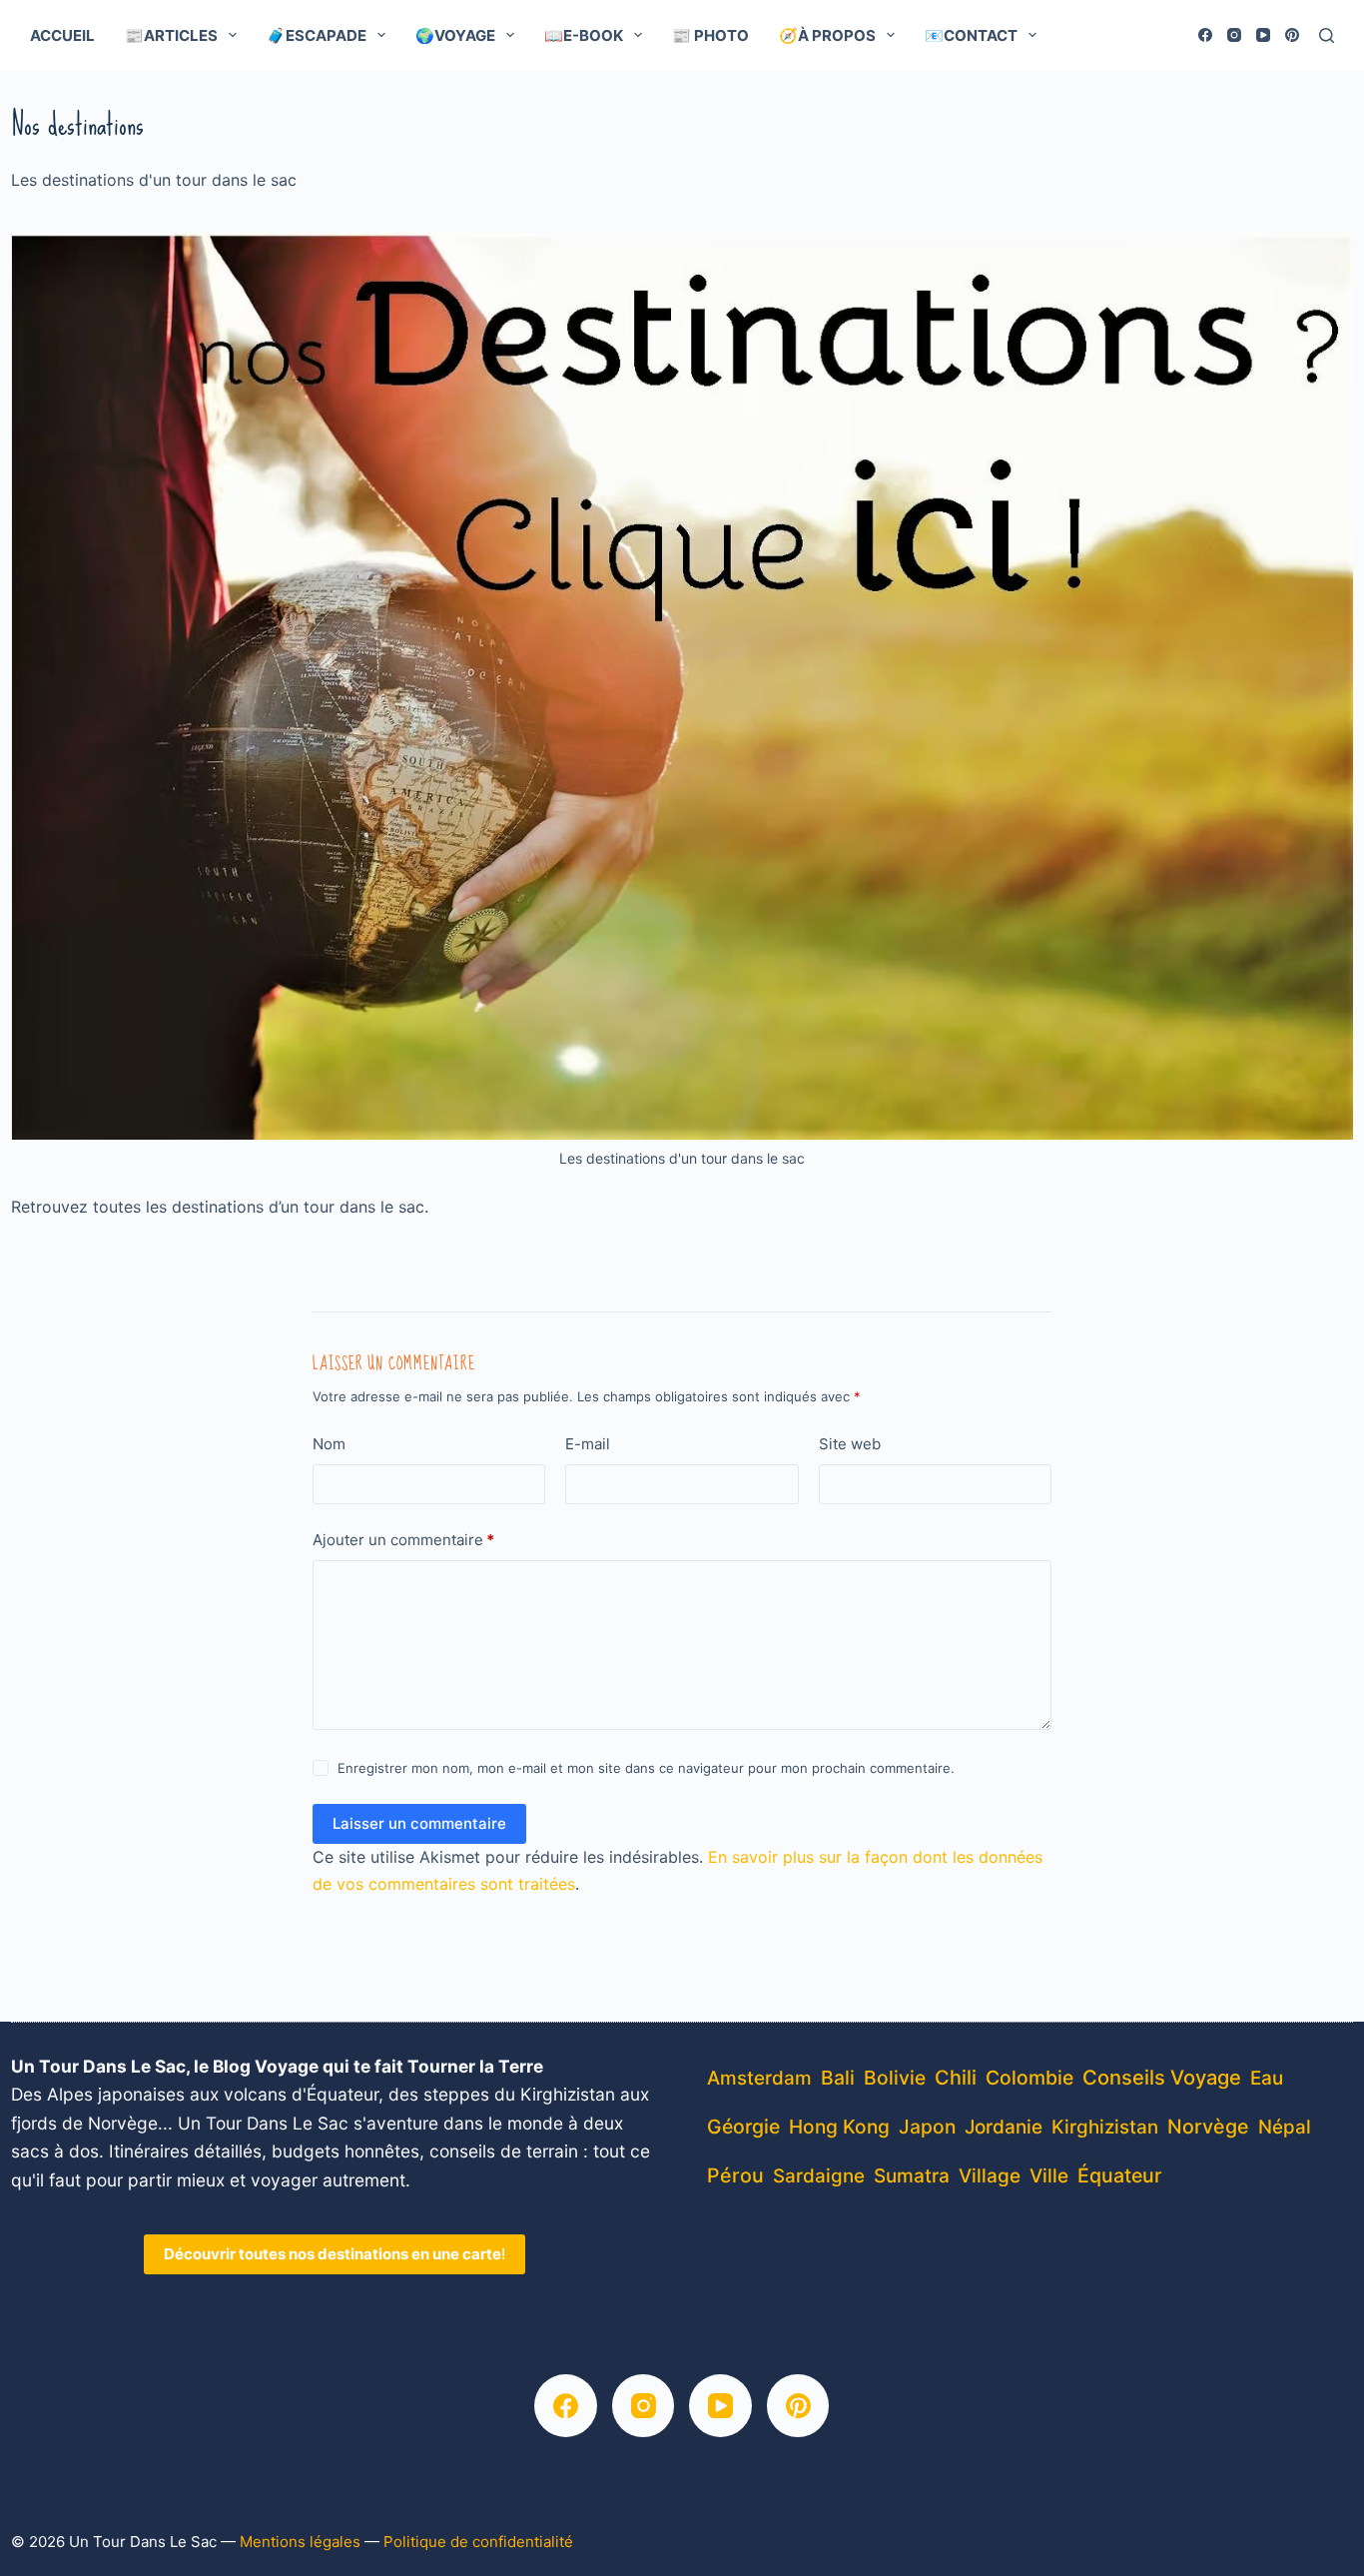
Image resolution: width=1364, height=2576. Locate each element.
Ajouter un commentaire (403, 1540)
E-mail (588, 1444)
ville (1049, 2176)
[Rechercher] (1327, 35)
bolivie (895, 2078)
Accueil (62, 35)
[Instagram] (1234, 35)
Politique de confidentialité (478, 2542)
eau (1267, 2078)
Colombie (1029, 2078)
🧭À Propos (827, 35)
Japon (927, 2127)
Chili (956, 2078)
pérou (735, 2175)
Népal (1285, 2127)
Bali (838, 2078)
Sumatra (912, 2176)
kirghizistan (1105, 2127)
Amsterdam (759, 2078)
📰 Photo (710, 35)
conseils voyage (1162, 2077)
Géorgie (743, 2127)
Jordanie (1004, 2127)
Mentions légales (300, 2542)
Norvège (1208, 2127)
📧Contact (971, 35)
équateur (1120, 2175)
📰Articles (171, 35)
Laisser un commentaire (419, 1823)
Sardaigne (819, 2176)
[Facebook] (1205, 35)
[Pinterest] (1292, 35)
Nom (329, 1444)
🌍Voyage (455, 35)
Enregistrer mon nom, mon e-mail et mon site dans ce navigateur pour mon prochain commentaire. (646, 1768)
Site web (850, 1444)
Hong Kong (839, 2127)
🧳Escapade (317, 35)
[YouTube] (1263, 35)
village (990, 2176)
